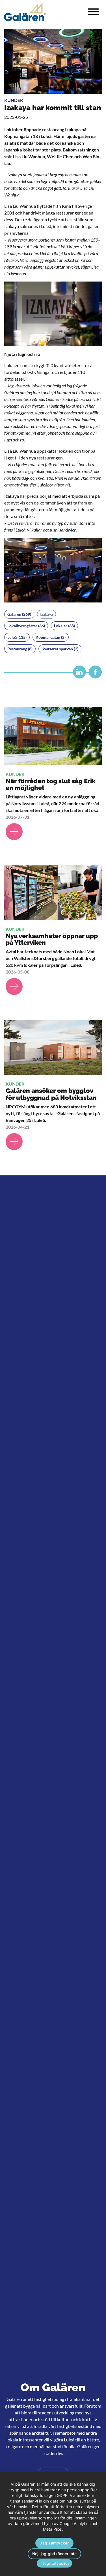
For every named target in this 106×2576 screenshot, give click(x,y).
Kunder (14, 100)
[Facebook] (94, 674)
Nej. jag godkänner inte (55, 2554)
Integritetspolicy (54, 2563)
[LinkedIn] (78, 674)
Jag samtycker (54, 2543)
